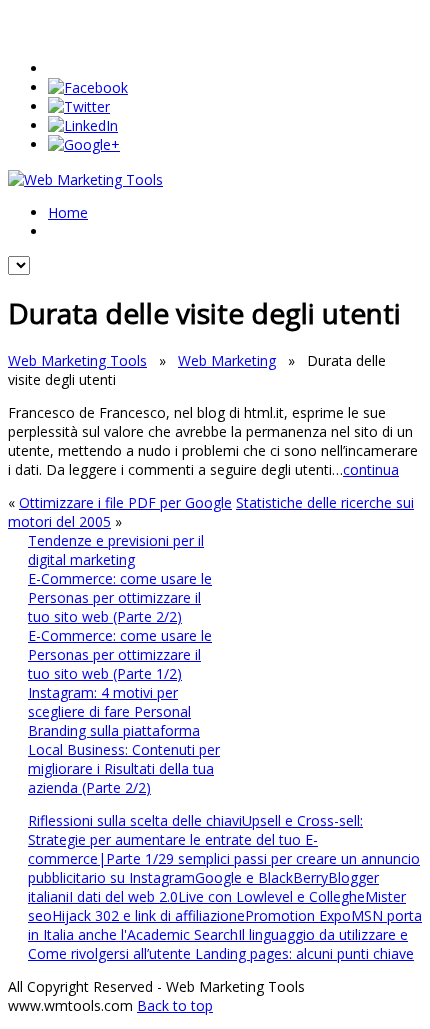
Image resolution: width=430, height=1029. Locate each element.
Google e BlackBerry (261, 877)
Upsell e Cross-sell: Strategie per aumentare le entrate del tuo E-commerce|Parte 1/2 (195, 839)
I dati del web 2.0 (123, 896)
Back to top (175, 1005)
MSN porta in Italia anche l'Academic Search (225, 925)
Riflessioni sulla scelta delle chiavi (135, 820)
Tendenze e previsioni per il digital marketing (116, 550)
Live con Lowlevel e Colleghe (271, 896)
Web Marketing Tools (77, 360)
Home (68, 212)
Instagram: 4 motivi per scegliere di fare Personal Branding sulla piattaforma (114, 711)
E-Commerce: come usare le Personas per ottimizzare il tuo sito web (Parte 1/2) (120, 654)
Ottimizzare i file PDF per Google (125, 502)
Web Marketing (227, 360)
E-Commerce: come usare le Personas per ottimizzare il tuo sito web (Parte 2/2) (120, 597)
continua (371, 469)
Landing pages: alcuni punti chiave (304, 953)
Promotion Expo (298, 915)
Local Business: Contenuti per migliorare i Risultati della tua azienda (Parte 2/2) (124, 768)
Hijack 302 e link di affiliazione (148, 915)
